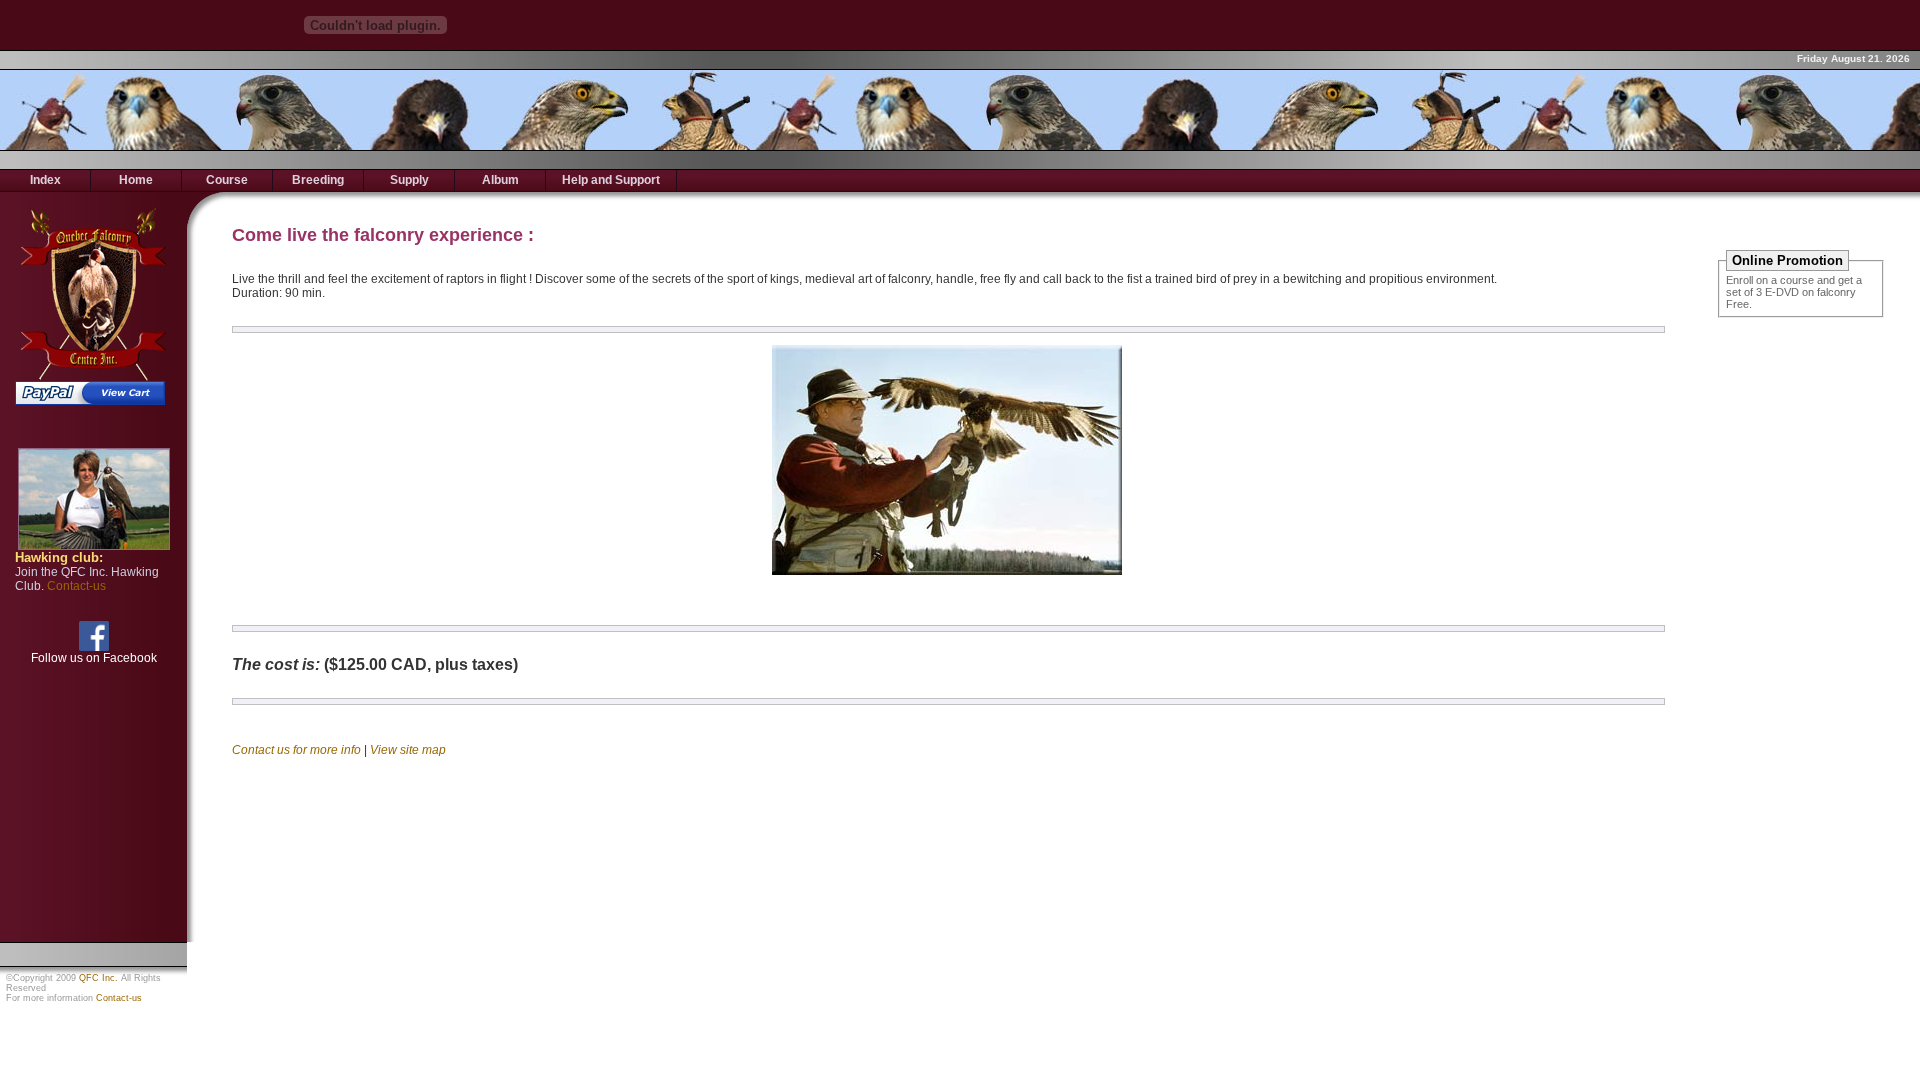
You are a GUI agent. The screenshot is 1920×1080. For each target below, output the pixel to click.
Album (500, 180)
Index (45, 180)
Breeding (318, 180)
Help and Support (611, 180)
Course (227, 180)
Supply (409, 180)
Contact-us (119, 998)
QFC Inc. (98, 978)
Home (136, 180)
